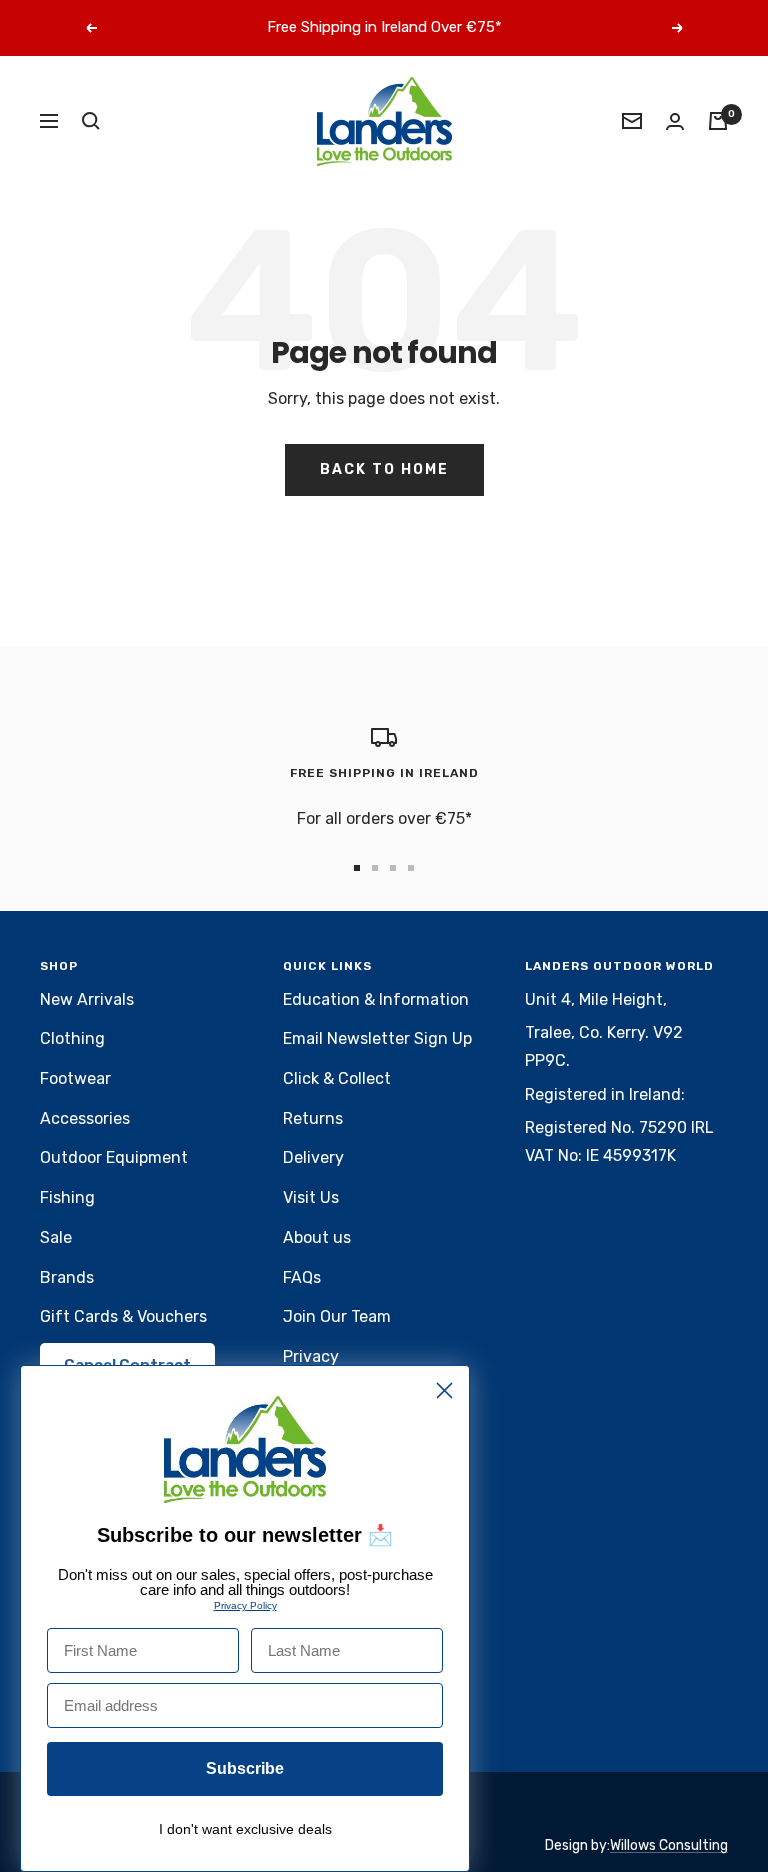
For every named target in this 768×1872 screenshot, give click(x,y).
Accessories (85, 1118)
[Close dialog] (444, 1390)
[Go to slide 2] (375, 868)
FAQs (302, 1277)
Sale (56, 1237)
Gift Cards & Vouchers (123, 1316)
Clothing (72, 1038)
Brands (67, 1277)
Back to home (384, 469)
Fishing (67, 1197)
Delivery (313, 1157)
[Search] (91, 121)
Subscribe (245, 1768)
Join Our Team (337, 1316)
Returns (313, 1118)
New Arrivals (87, 999)
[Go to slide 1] (357, 868)
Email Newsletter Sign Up (377, 1038)
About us (317, 1237)
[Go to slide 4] (411, 868)
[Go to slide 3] (393, 868)
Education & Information (376, 999)
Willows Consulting (669, 1845)
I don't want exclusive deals (245, 1829)
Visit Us (311, 1197)
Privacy (311, 1356)
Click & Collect (337, 1078)
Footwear (75, 1078)
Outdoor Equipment (114, 1157)
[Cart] (718, 121)
